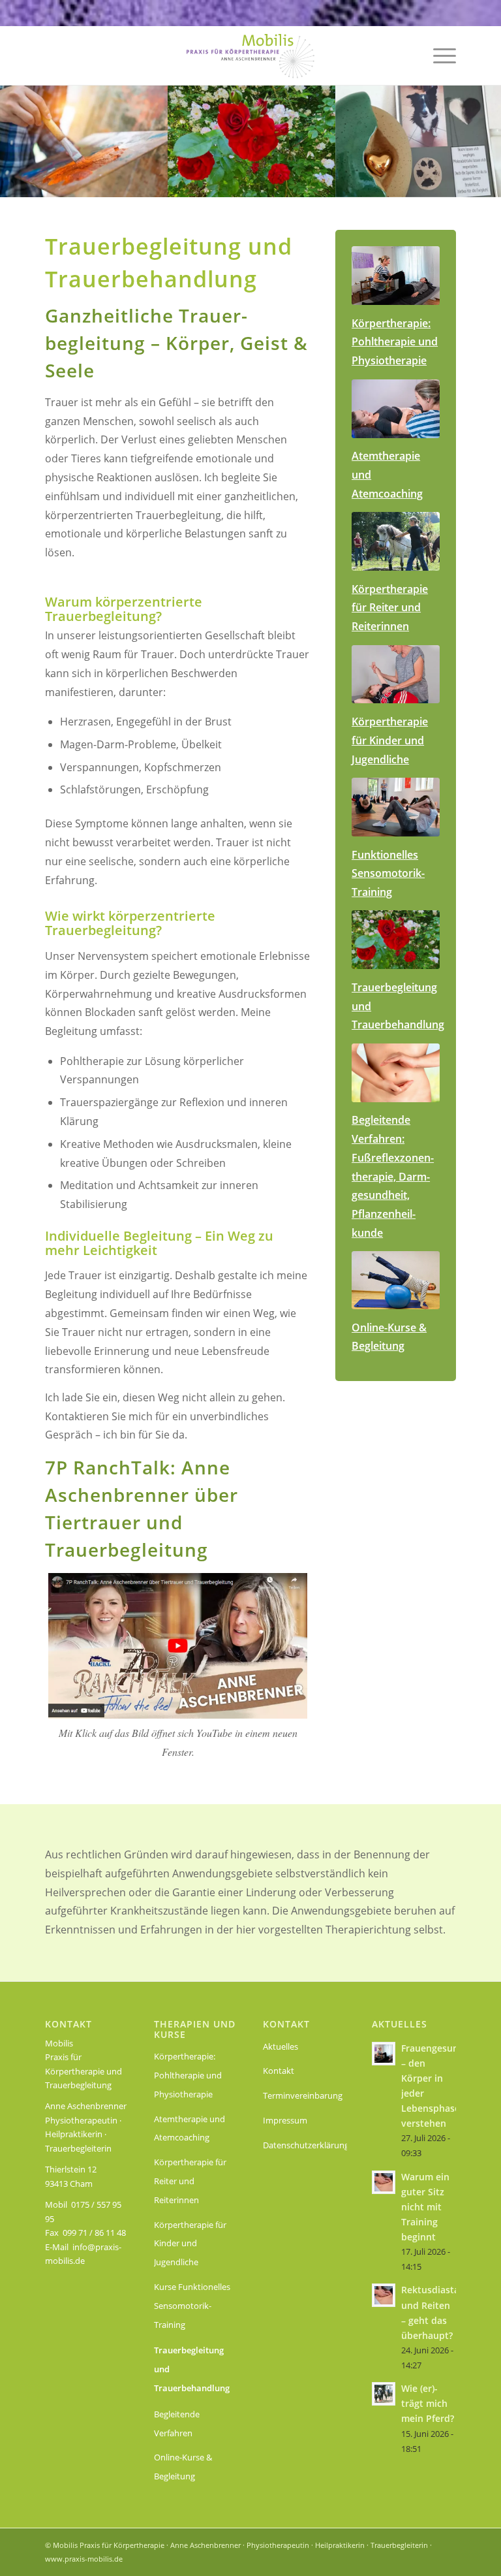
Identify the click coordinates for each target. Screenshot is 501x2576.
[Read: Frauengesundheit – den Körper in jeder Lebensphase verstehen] (384, 2054)
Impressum (285, 2120)
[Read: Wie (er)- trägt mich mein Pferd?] (384, 2394)
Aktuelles (281, 2046)
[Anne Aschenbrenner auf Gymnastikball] (396, 1280)
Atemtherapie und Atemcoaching (190, 2128)
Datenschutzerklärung (305, 2145)
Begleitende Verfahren (177, 2424)
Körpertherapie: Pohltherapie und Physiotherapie (188, 2075)
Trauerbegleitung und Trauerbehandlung (192, 2369)
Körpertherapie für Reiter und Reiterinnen (190, 2181)
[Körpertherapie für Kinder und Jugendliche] (396, 675)
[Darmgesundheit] (396, 1073)
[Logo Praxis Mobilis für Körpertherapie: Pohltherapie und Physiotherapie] (250, 56)
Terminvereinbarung (303, 2095)
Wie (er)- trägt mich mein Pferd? (428, 2403)
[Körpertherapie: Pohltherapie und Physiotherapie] (396, 276)
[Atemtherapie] (396, 409)
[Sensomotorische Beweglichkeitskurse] (396, 807)
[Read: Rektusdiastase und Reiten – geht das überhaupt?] (384, 2295)
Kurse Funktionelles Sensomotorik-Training (192, 2306)
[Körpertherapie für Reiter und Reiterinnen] (396, 541)
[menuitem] (438, 56)
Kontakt (279, 2071)
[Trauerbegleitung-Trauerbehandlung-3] (396, 940)
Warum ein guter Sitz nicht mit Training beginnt (425, 2207)
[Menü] (438, 56)
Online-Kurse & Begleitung (183, 2467)
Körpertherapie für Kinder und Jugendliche (190, 2244)
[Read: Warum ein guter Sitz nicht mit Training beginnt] (384, 2182)
